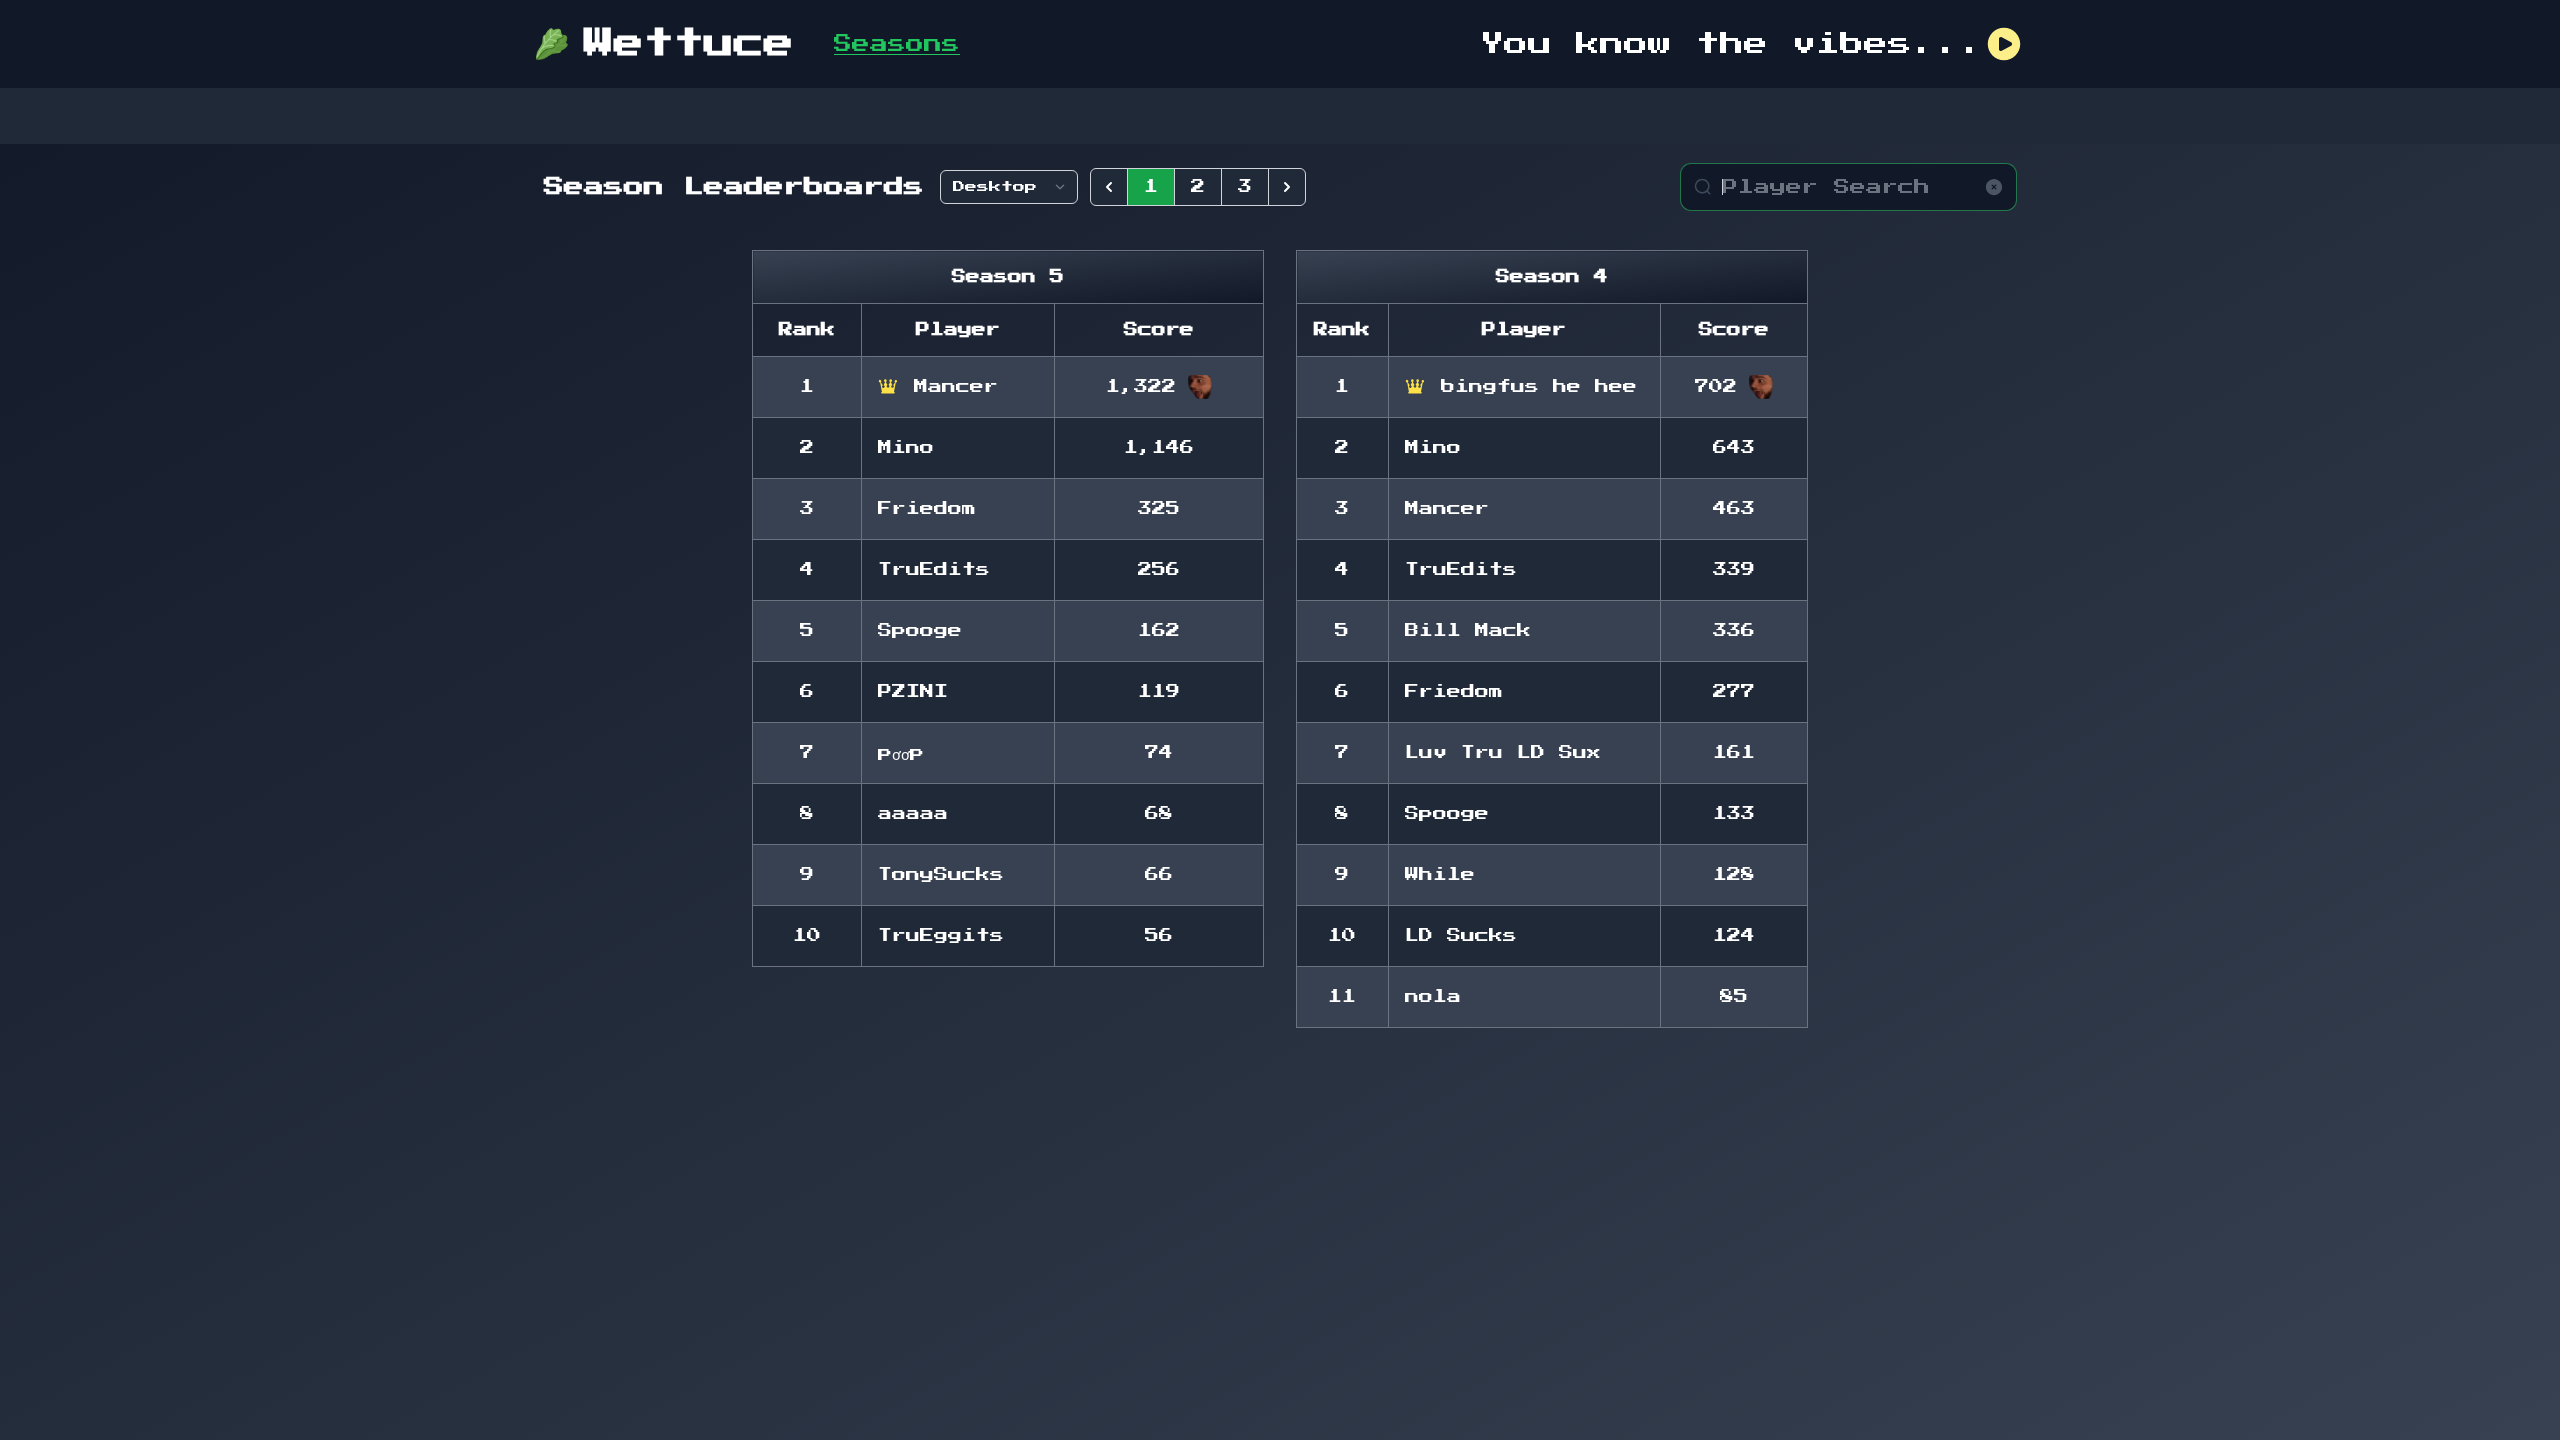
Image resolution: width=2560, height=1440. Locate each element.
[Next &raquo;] (1287, 187)
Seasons (897, 44)
